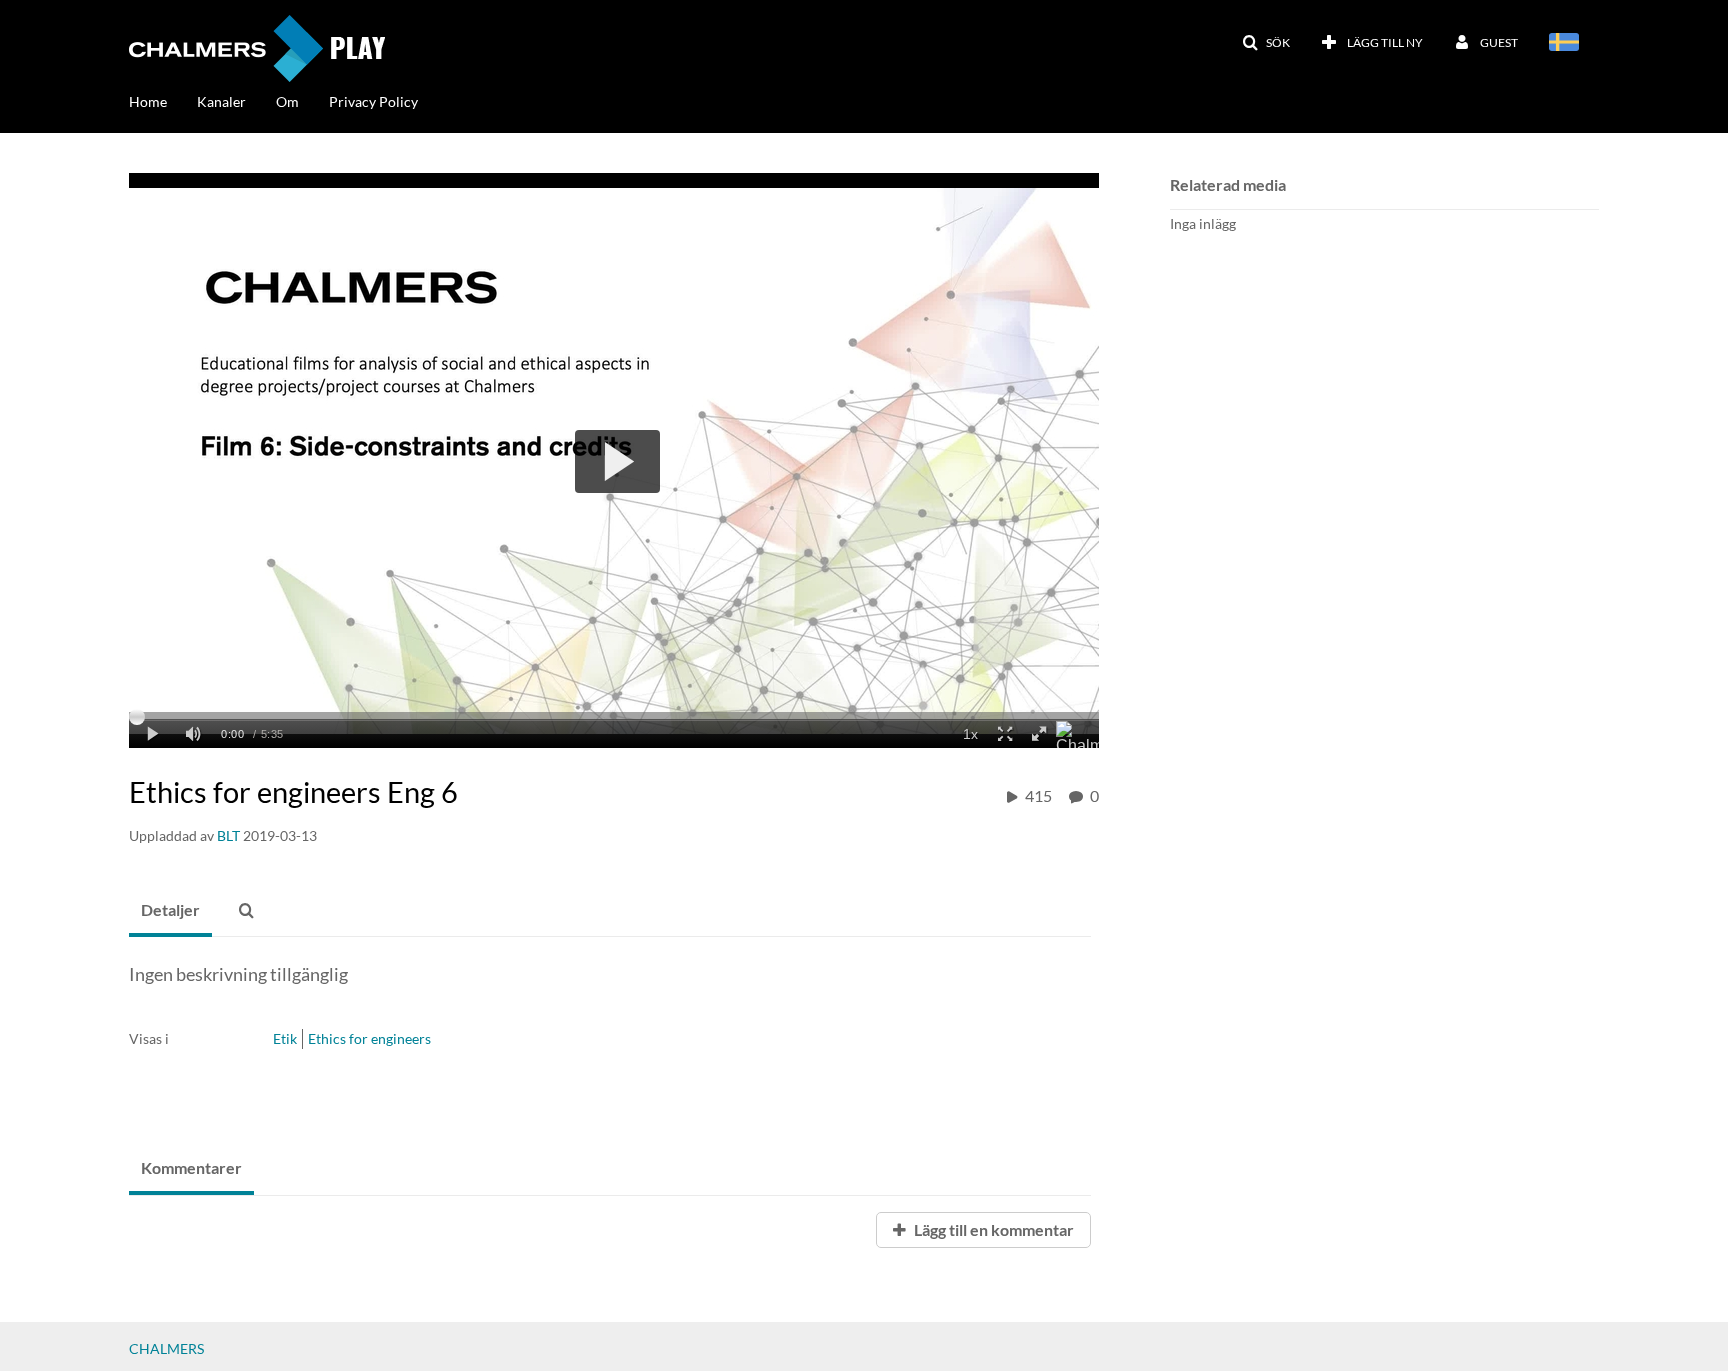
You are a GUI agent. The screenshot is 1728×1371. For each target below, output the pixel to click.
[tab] (170, 911)
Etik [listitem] (285, 1038)
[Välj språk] (1567, 44)
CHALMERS (166, 1348)
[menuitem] (163, 100)
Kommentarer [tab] (191, 1167)
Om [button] (287, 101)
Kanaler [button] (221, 101)
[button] (1266, 43)
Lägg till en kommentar (992, 1229)
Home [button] (148, 101)
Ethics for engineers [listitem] (369, 1038)
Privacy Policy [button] (373, 101)
